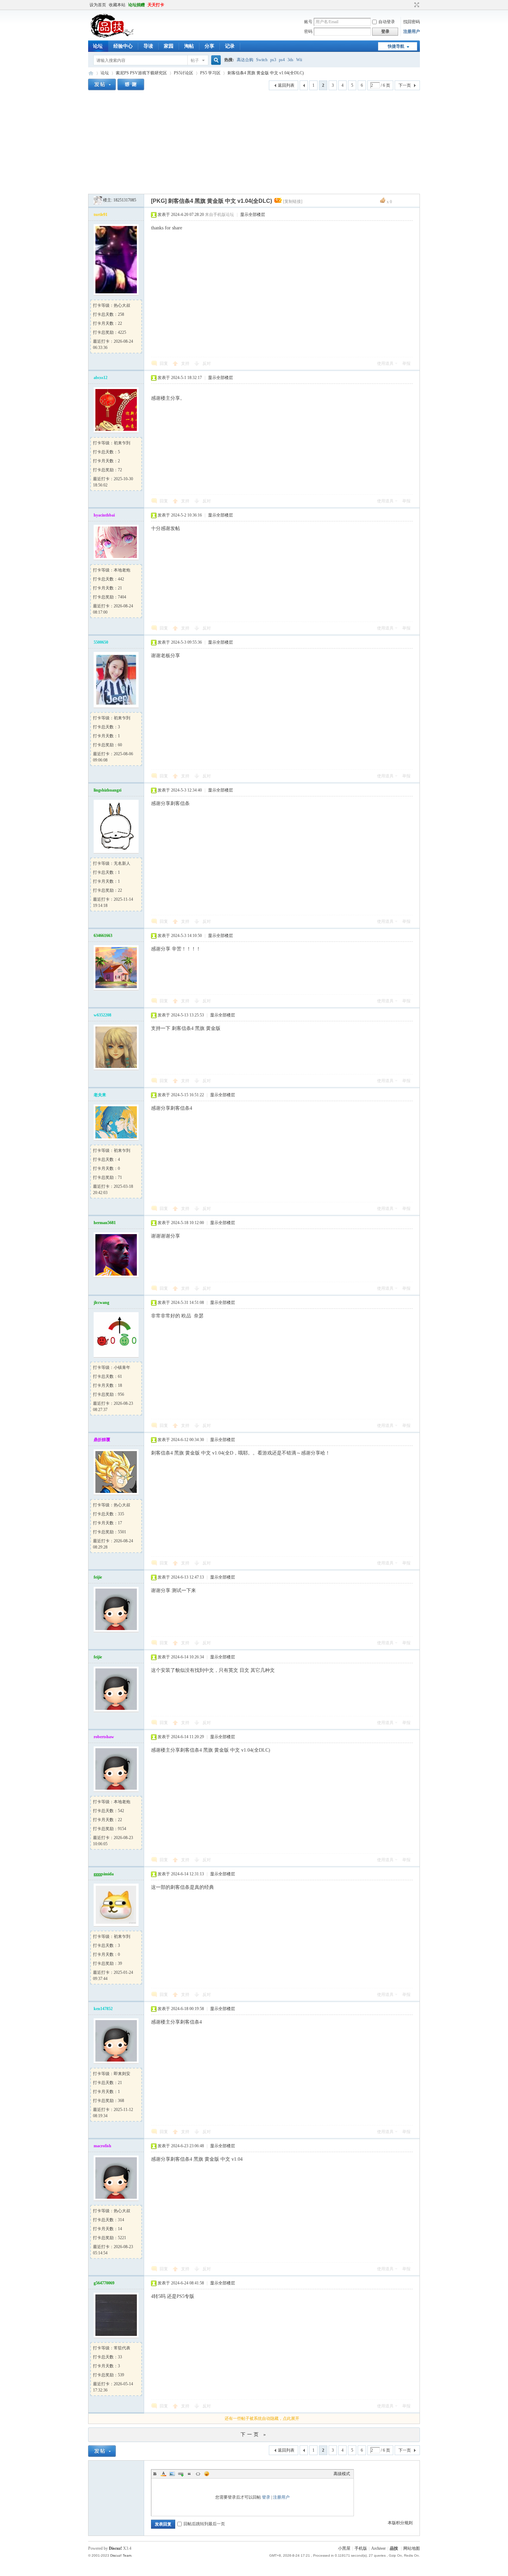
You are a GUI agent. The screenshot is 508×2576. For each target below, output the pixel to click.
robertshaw (104, 1737)
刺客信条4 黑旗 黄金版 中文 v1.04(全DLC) (266, 73)
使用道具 (385, 363)
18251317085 (125, 200)
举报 (406, 363)
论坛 (98, 46)
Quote (189, 2474)
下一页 (405, 85)
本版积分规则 (400, 2523)
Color (163, 2474)
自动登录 (387, 22)
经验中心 (123, 46)
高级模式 (342, 2474)
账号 (308, 22)
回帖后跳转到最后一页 (204, 2524)
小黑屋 (344, 2548)
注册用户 (412, 31)
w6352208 (102, 1015)
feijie (98, 1577)
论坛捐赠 (137, 5)
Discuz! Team (121, 2555)
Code (198, 2474)
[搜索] (215, 60)
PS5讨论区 (184, 73)
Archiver (378, 2548)
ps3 (273, 60)
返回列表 (286, 85)
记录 (230, 46)
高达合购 (245, 60)
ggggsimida (104, 1874)
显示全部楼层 (253, 215)
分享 (209, 46)
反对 (207, 363)
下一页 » (254, 2435)
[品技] (112, 36)
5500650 (101, 642)
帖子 (195, 60)
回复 (164, 363)
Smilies (207, 2474)
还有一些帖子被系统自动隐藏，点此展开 (262, 2418)
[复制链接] (293, 201)
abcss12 (101, 378)
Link (181, 2474)
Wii (299, 60)
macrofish (102, 2146)
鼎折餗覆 (102, 1440)
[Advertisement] (254, 142)
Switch (262, 60)
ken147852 (103, 2009)
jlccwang (101, 1303)
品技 (91, 73)
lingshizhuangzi (107, 790)
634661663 (103, 936)
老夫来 (100, 1095)
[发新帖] (102, 84)
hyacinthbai (104, 515)
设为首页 (98, 5)
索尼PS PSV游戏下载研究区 (141, 73)
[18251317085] (98, 200)
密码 (308, 31)
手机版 (361, 2548)
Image (172, 2474)
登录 (266, 2497)
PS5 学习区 (210, 73)
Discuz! (115, 2548)
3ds (290, 60)
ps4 (282, 60)
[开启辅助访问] (410, 5)
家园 (169, 46)
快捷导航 (396, 46)
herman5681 (105, 1223)
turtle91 (101, 215)
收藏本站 (117, 5)
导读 (148, 46)
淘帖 (189, 46)
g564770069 (104, 2283)
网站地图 (412, 2548)
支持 (186, 363)
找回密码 (412, 22)
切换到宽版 (416, 5)
